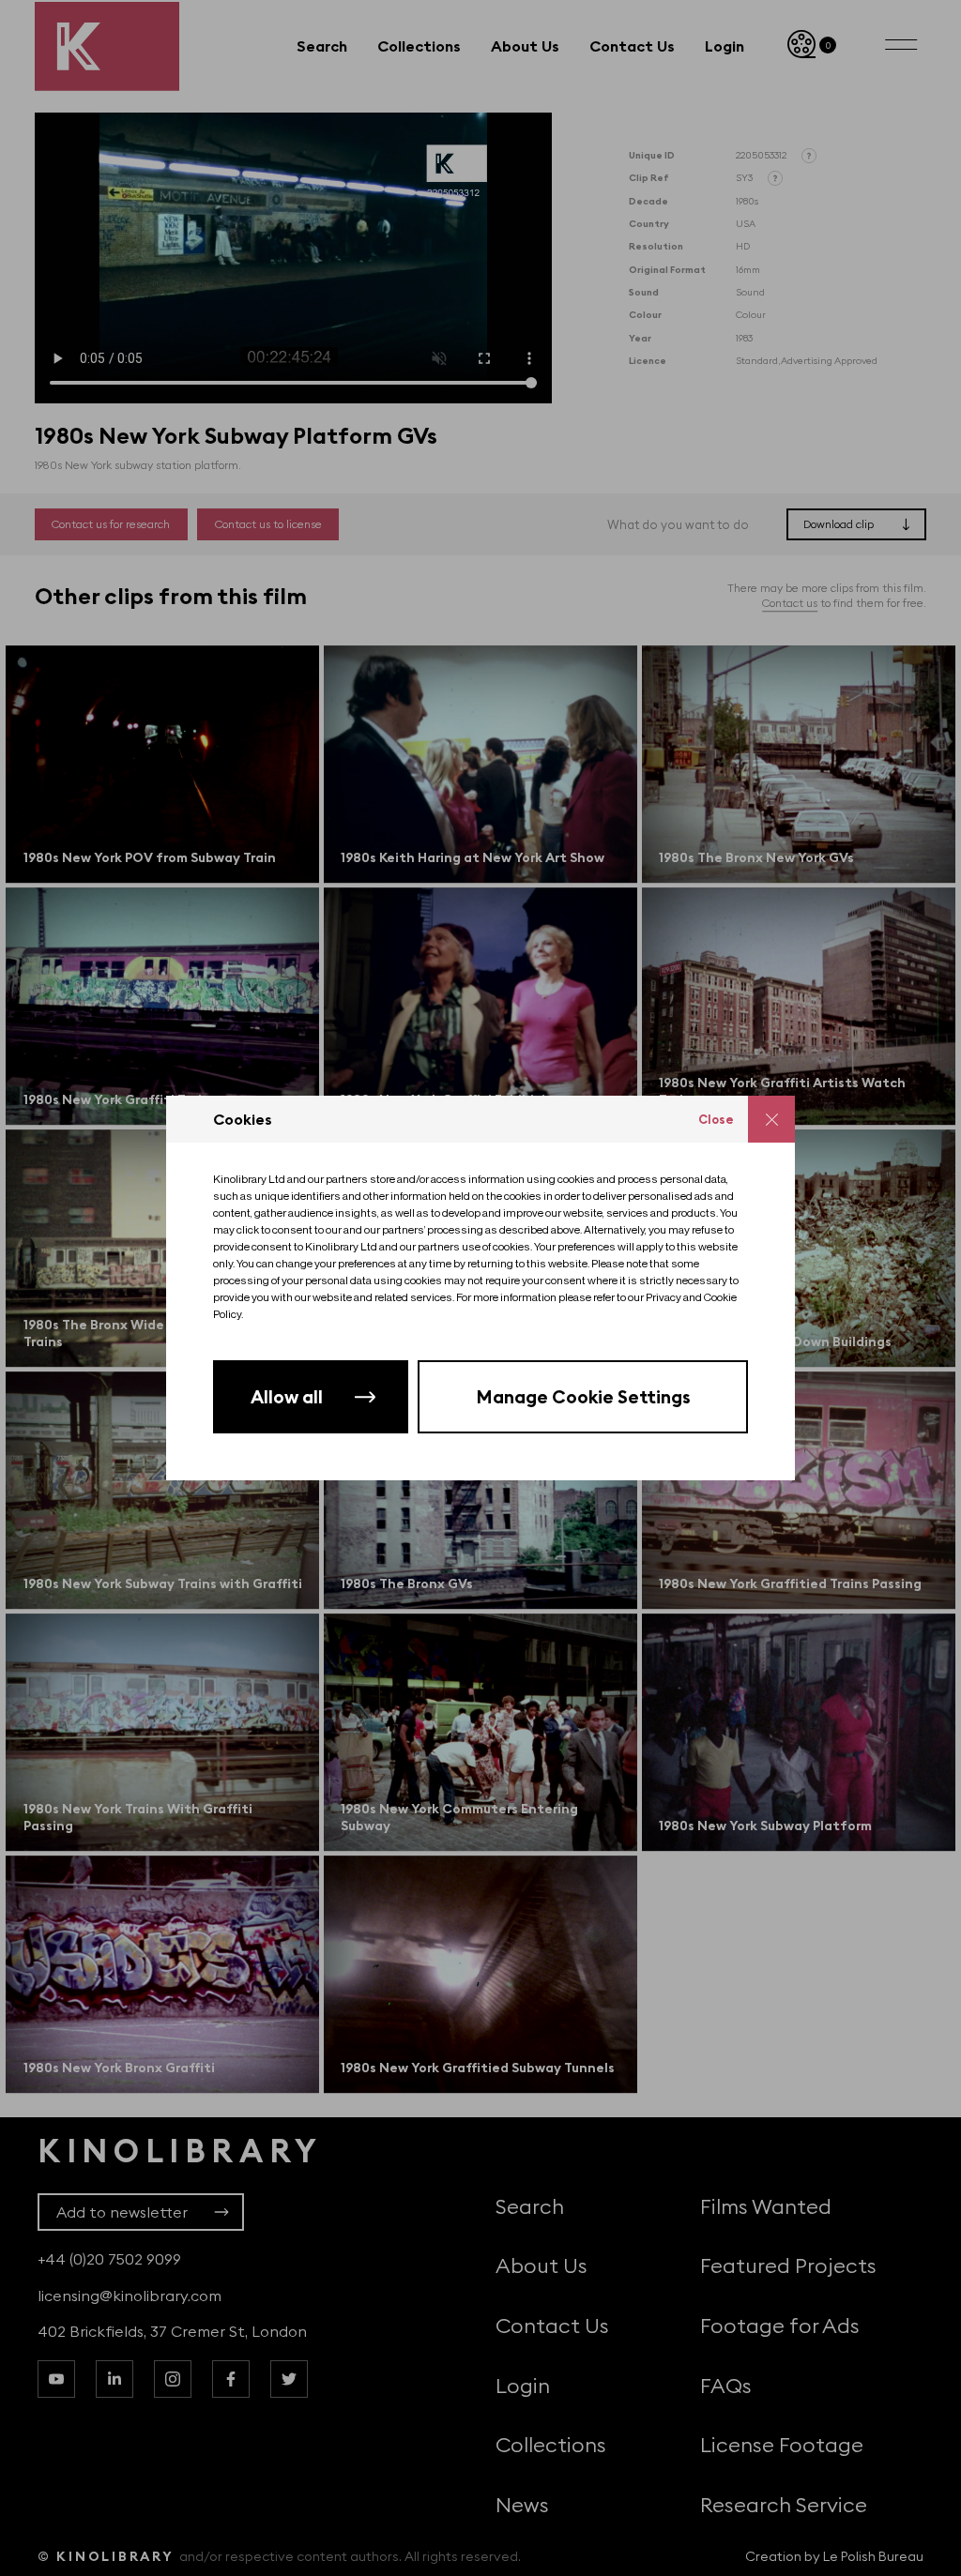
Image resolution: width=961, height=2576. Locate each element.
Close (716, 1119)
